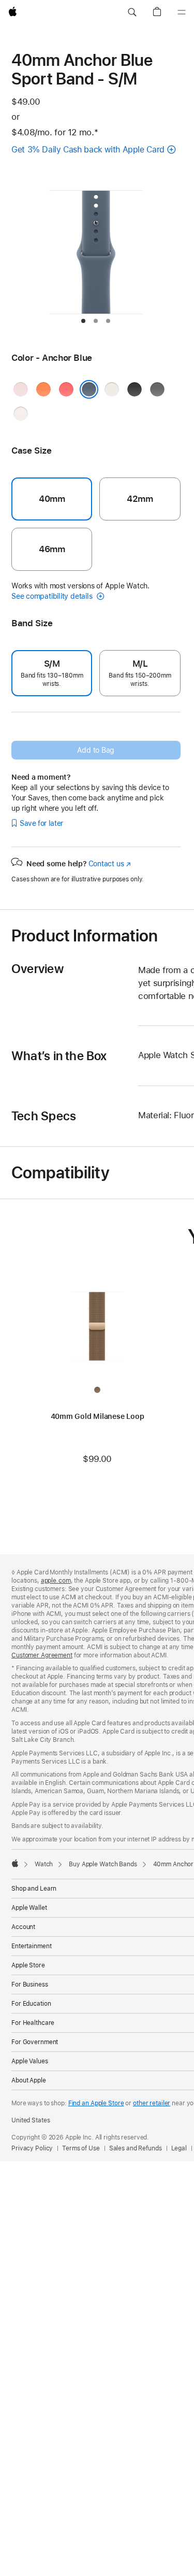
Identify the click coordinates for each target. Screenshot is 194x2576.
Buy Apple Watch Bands (103, 1864)
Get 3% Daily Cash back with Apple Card (88, 150)
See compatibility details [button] (53, 596)
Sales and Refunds (136, 2148)
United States (31, 2120)
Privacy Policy (32, 2148)
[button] (132, 12)
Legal (179, 2148)
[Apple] (15, 1863)
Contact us (110, 864)
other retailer (152, 2103)
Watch (44, 1864)
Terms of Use (81, 2148)
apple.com (56, 1581)
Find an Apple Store (96, 2103)
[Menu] (182, 12)
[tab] (83, 321)
